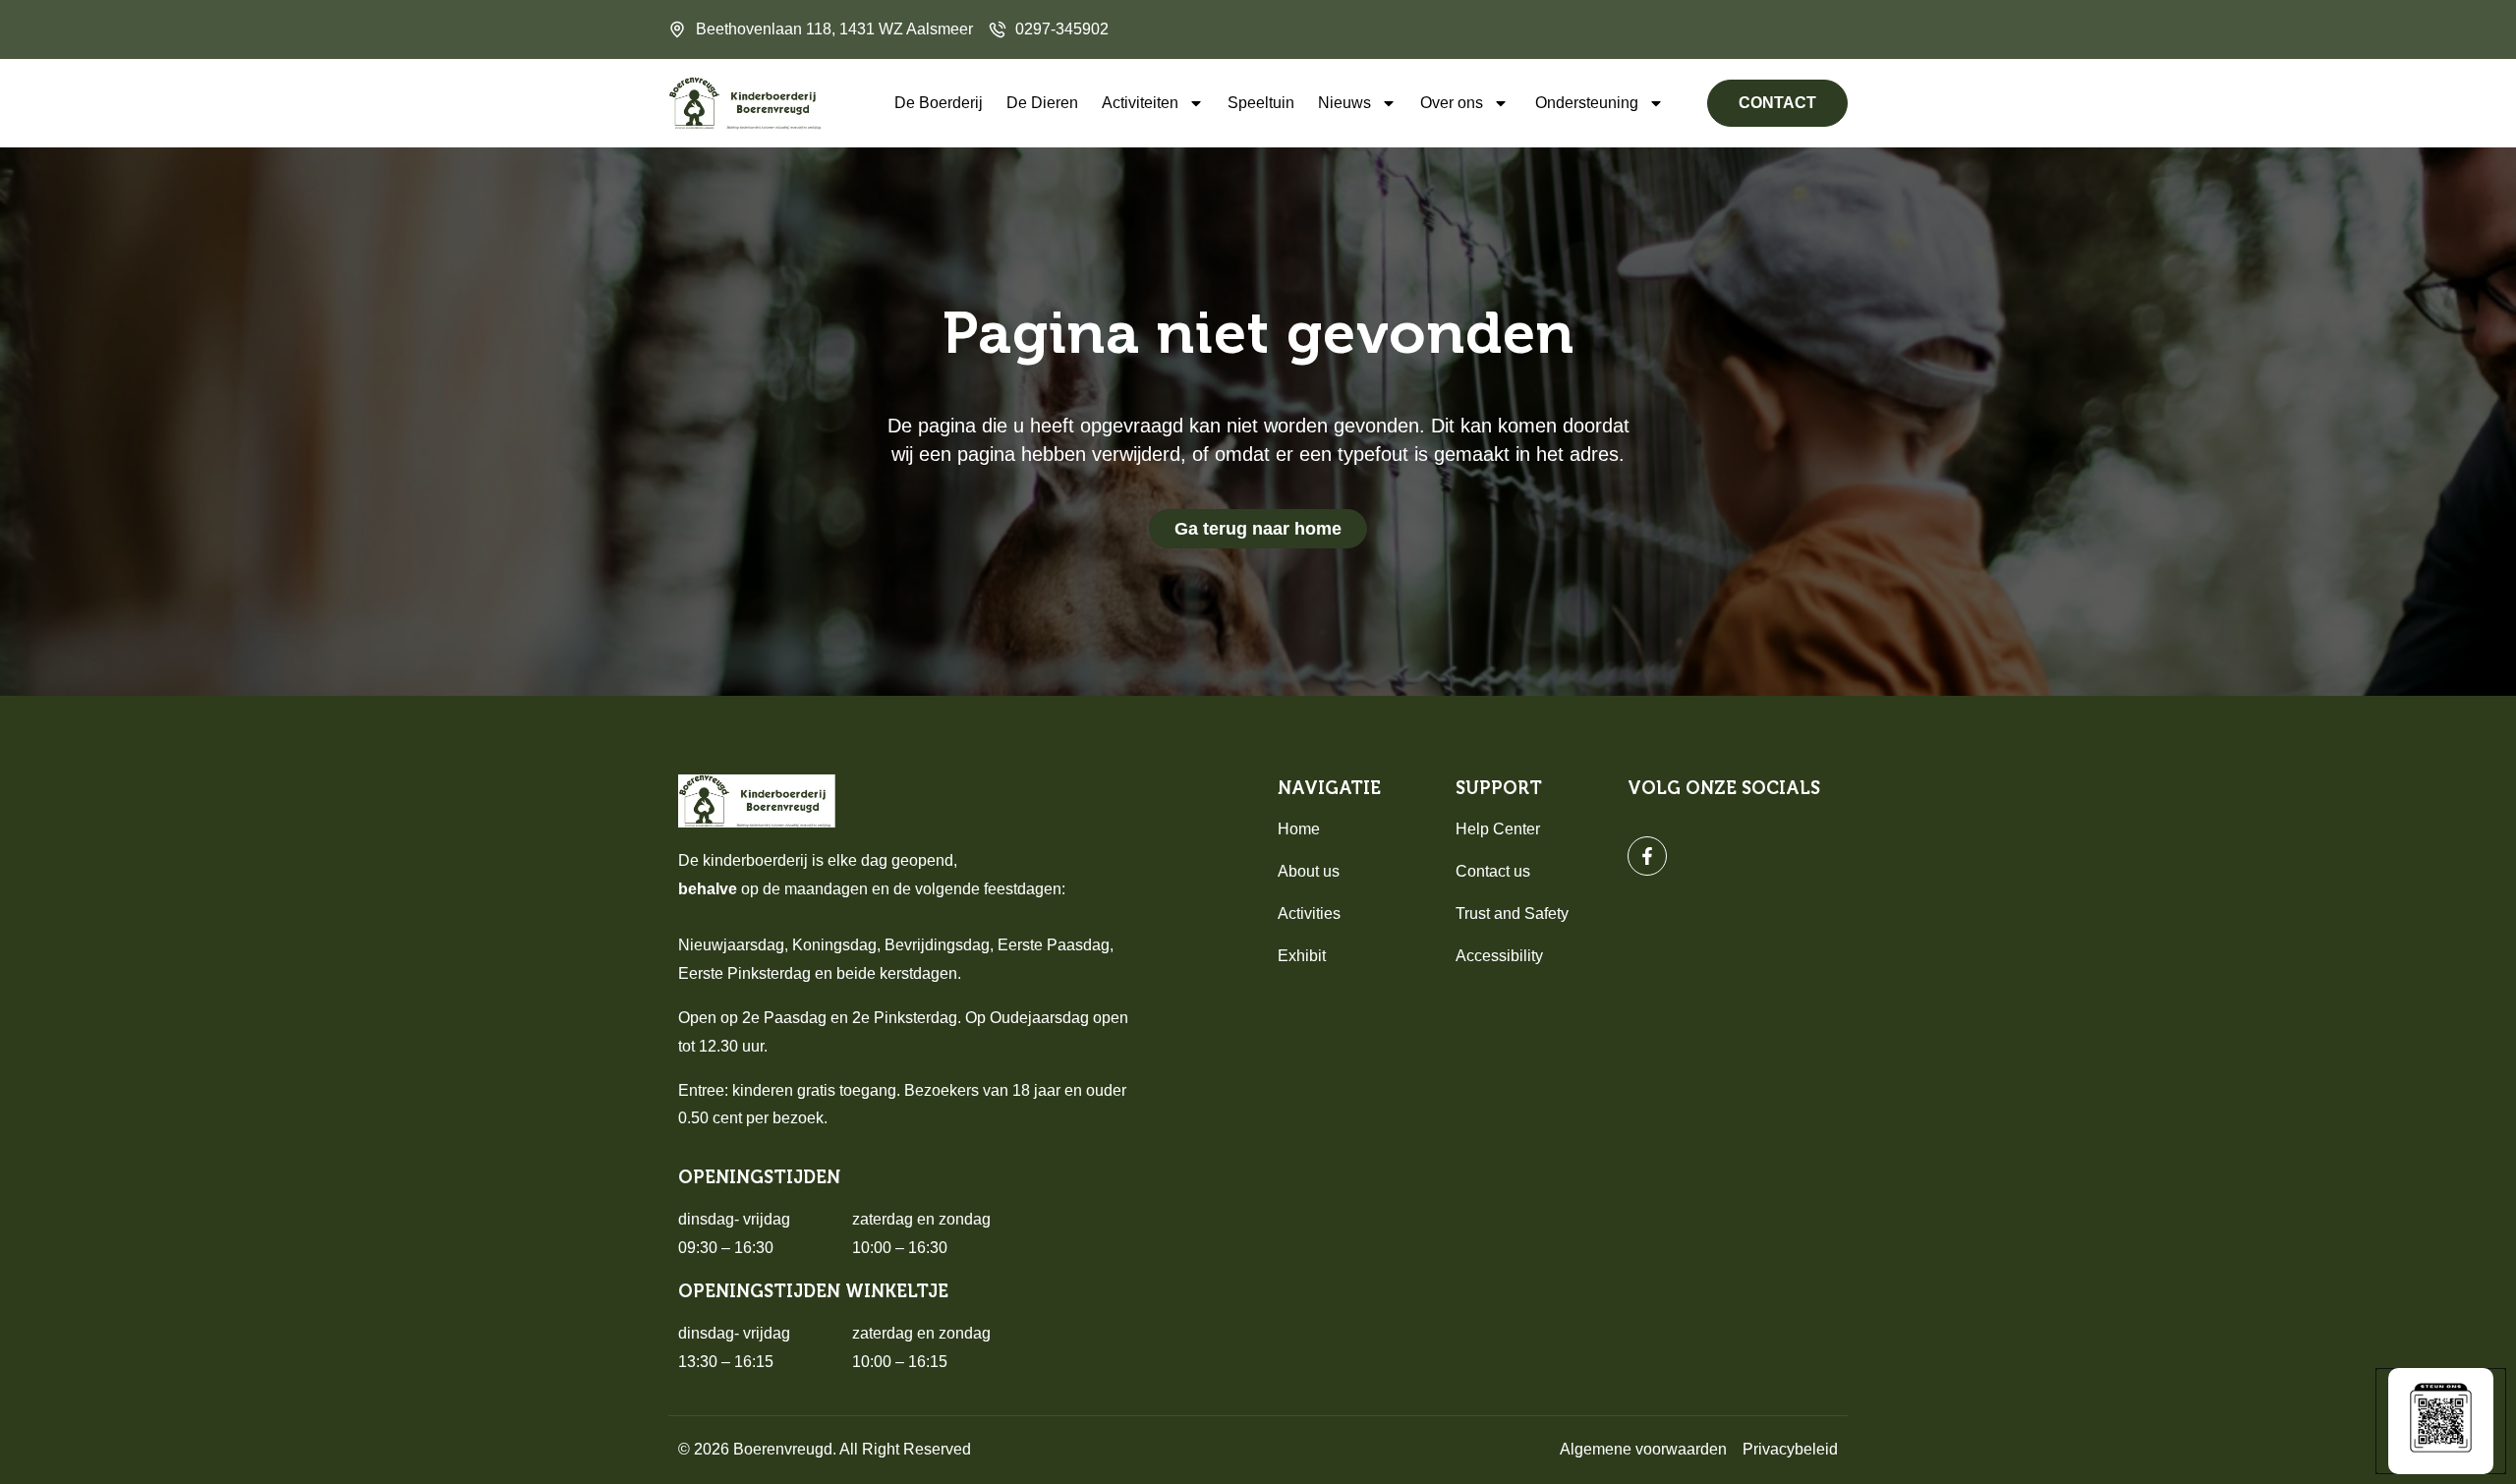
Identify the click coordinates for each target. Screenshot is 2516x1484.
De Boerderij (939, 103)
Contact (1777, 103)
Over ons (1452, 103)
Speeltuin (1261, 103)
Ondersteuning (1587, 103)
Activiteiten (1140, 103)
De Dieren (1042, 103)
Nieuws (1344, 103)
